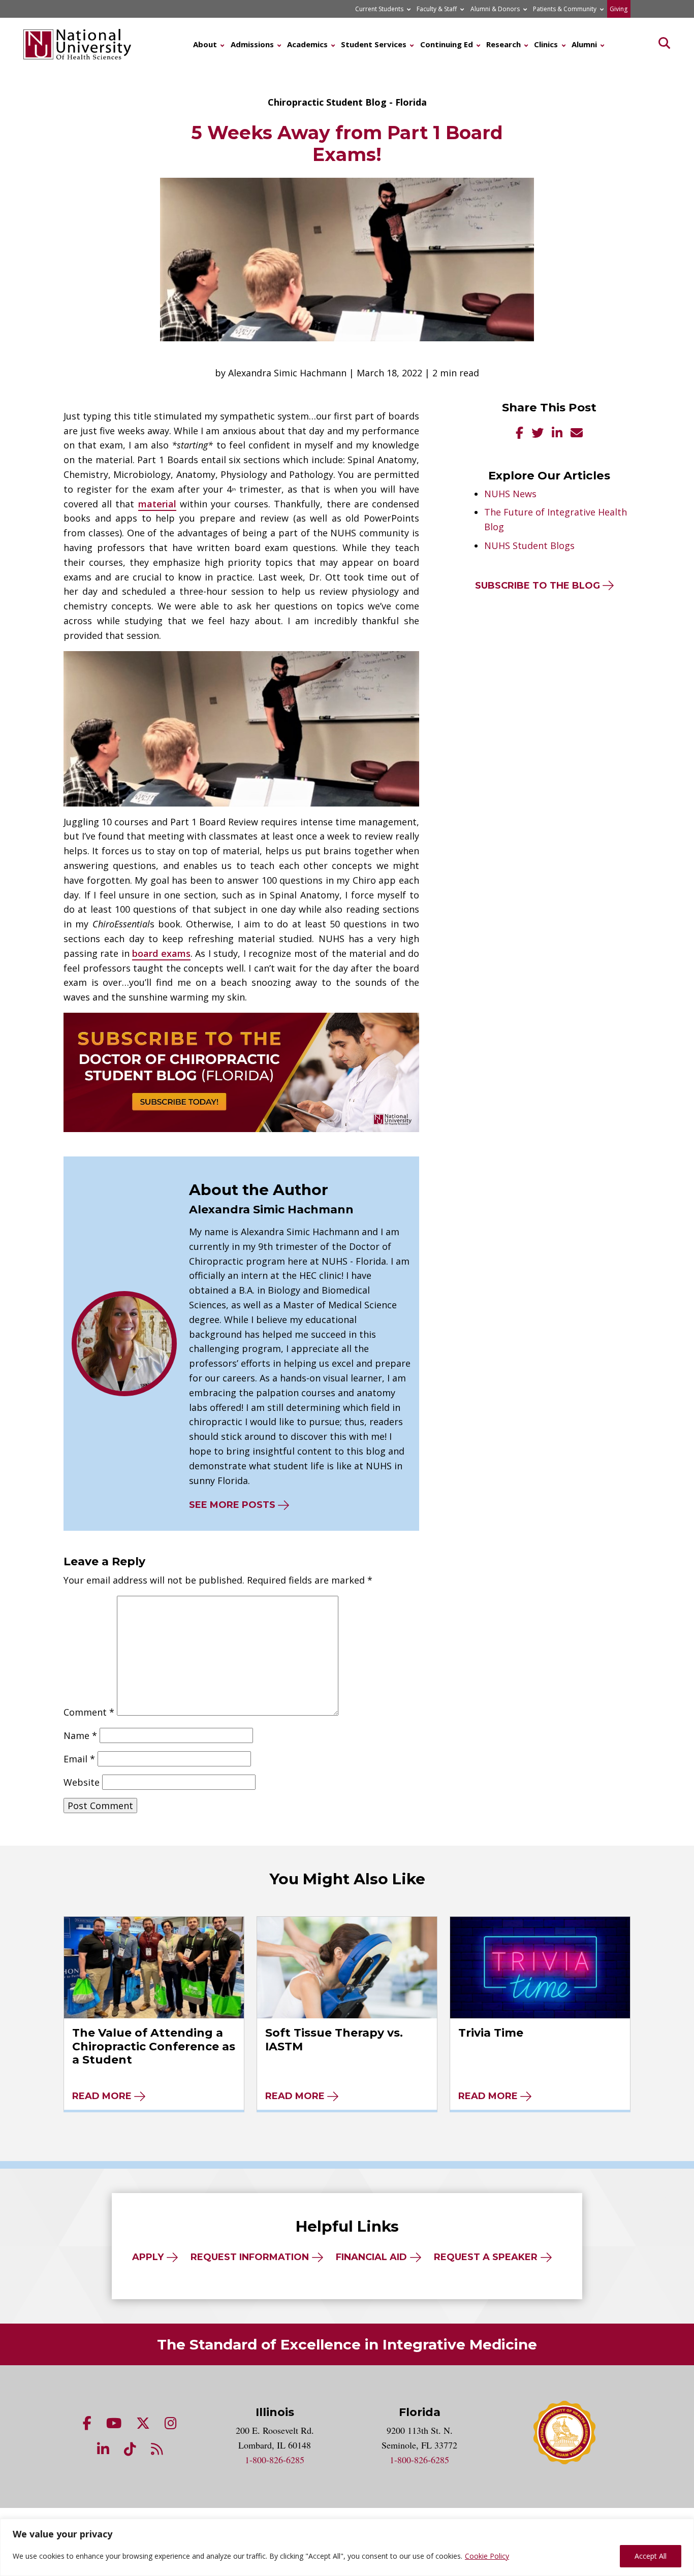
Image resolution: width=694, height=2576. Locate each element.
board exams (161, 953)
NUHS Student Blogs (529, 545)
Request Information (250, 2257)
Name (80, 1735)
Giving (619, 9)
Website (82, 1782)
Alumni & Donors (495, 9)
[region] (347, 2547)
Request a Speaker (486, 2257)
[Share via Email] (577, 434)
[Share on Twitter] (538, 434)
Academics (307, 44)
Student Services (374, 44)
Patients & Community (565, 9)
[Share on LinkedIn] (557, 434)
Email (79, 1759)
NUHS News (510, 494)
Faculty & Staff (437, 9)
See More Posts (232, 1505)
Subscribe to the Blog (538, 586)
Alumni (584, 44)
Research (503, 44)
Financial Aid (371, 2257)
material (157, 504)
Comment (89, 1712)
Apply (148, 2257)
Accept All (651, 2556)
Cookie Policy (487, 2556)
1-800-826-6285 (275, 2460)
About (205, 44)
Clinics (546, 44)
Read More (102, 2096)
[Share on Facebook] (519, 434)
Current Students (379, 9)
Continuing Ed (447, 44)
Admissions (252, 44)
